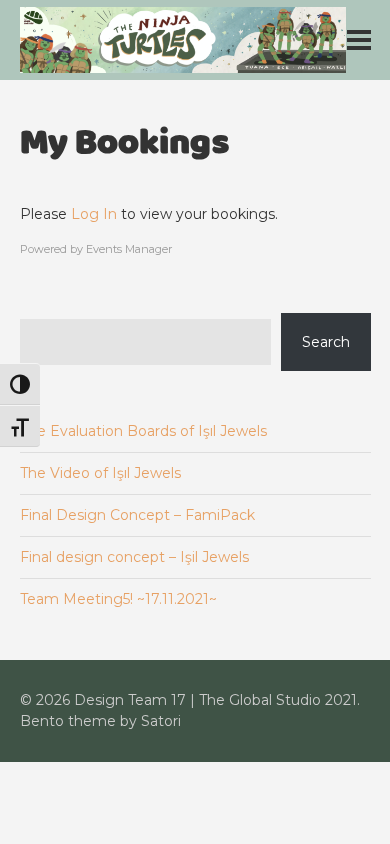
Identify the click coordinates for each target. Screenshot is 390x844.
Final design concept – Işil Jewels (134, 557)
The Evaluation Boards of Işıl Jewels (143, 431)
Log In (94, 214)
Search (326, 342)
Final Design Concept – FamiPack (137, 515)
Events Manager (129, 249)
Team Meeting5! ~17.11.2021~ (118, 599)
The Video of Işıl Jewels (100, 473)
